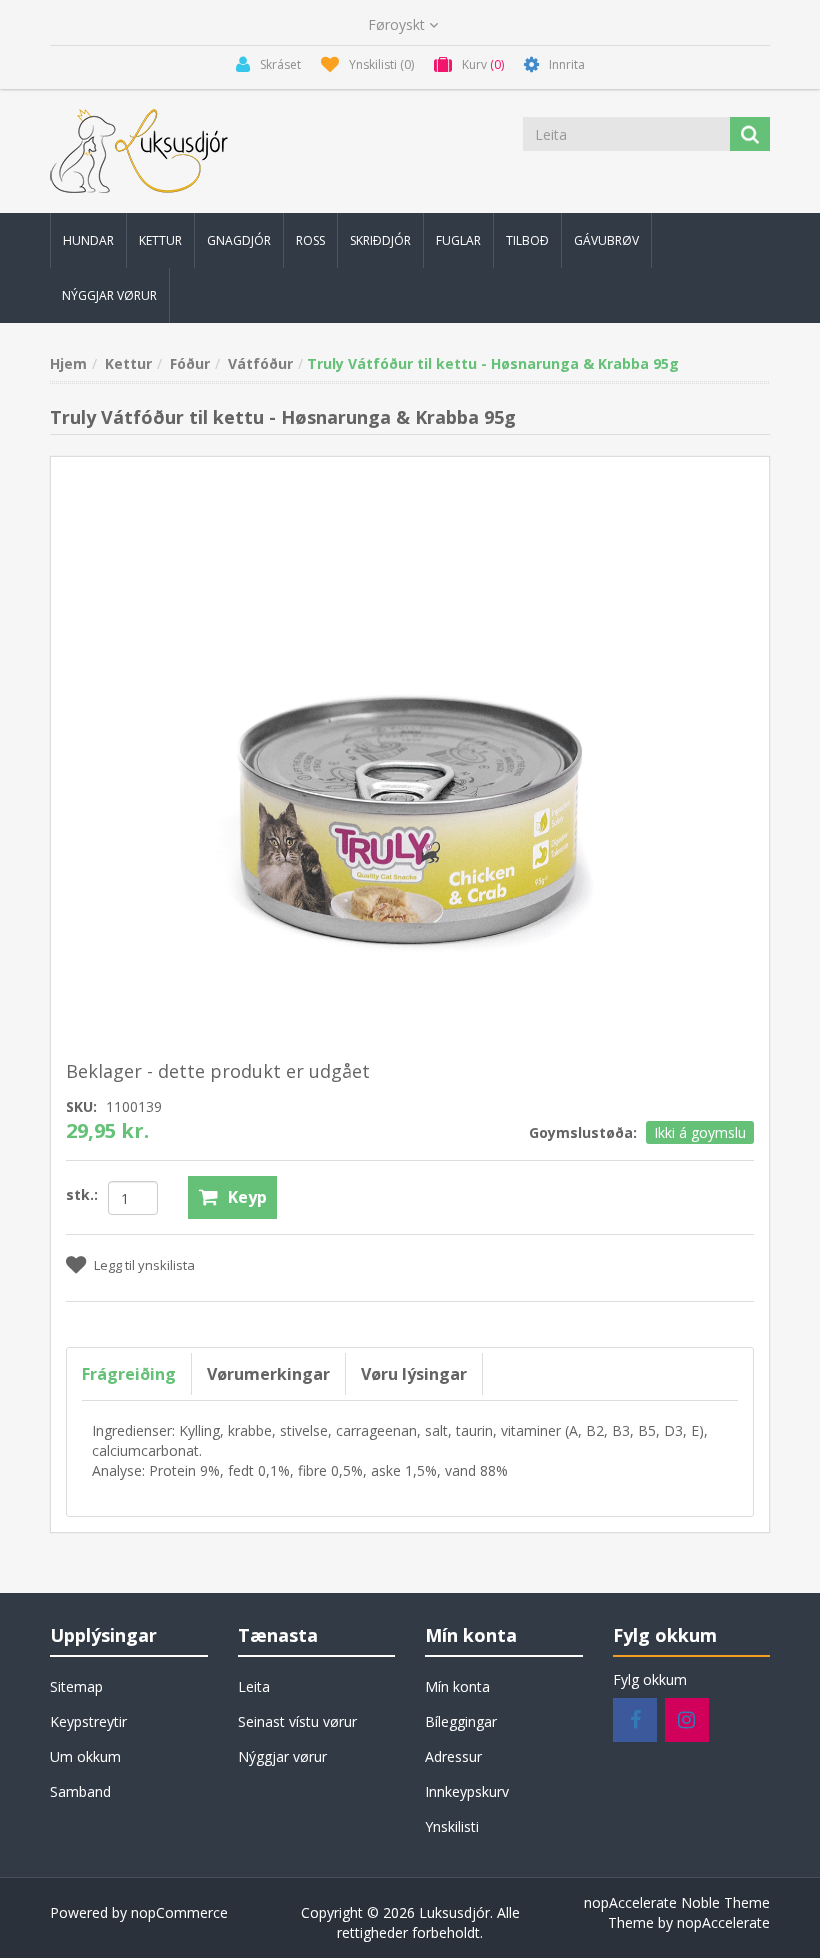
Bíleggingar (461, 1721)
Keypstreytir (88, 1721)
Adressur (453, 1756)
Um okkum (85, 1756)
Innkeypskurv (467, 1791)
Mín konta (457, 1686)
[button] (88, 240)
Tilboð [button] (527, 240)
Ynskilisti (452, 1826)
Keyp (247, 1197)
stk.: (82, 1194)
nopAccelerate (723, 1922)
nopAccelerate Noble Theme (677, 1902)
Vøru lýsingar (414, 1374)
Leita (254, 1686)
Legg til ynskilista (144, 1265)
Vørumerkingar (268, 1374)
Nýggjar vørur (282, 1756)
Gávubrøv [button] (606, 240)
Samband (80, 1791)
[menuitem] (88, 240)
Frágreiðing (129, 1374)
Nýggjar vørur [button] (109, 295)
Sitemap (76, 1686)
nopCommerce (179, 1912)
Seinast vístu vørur (297, 1721)
